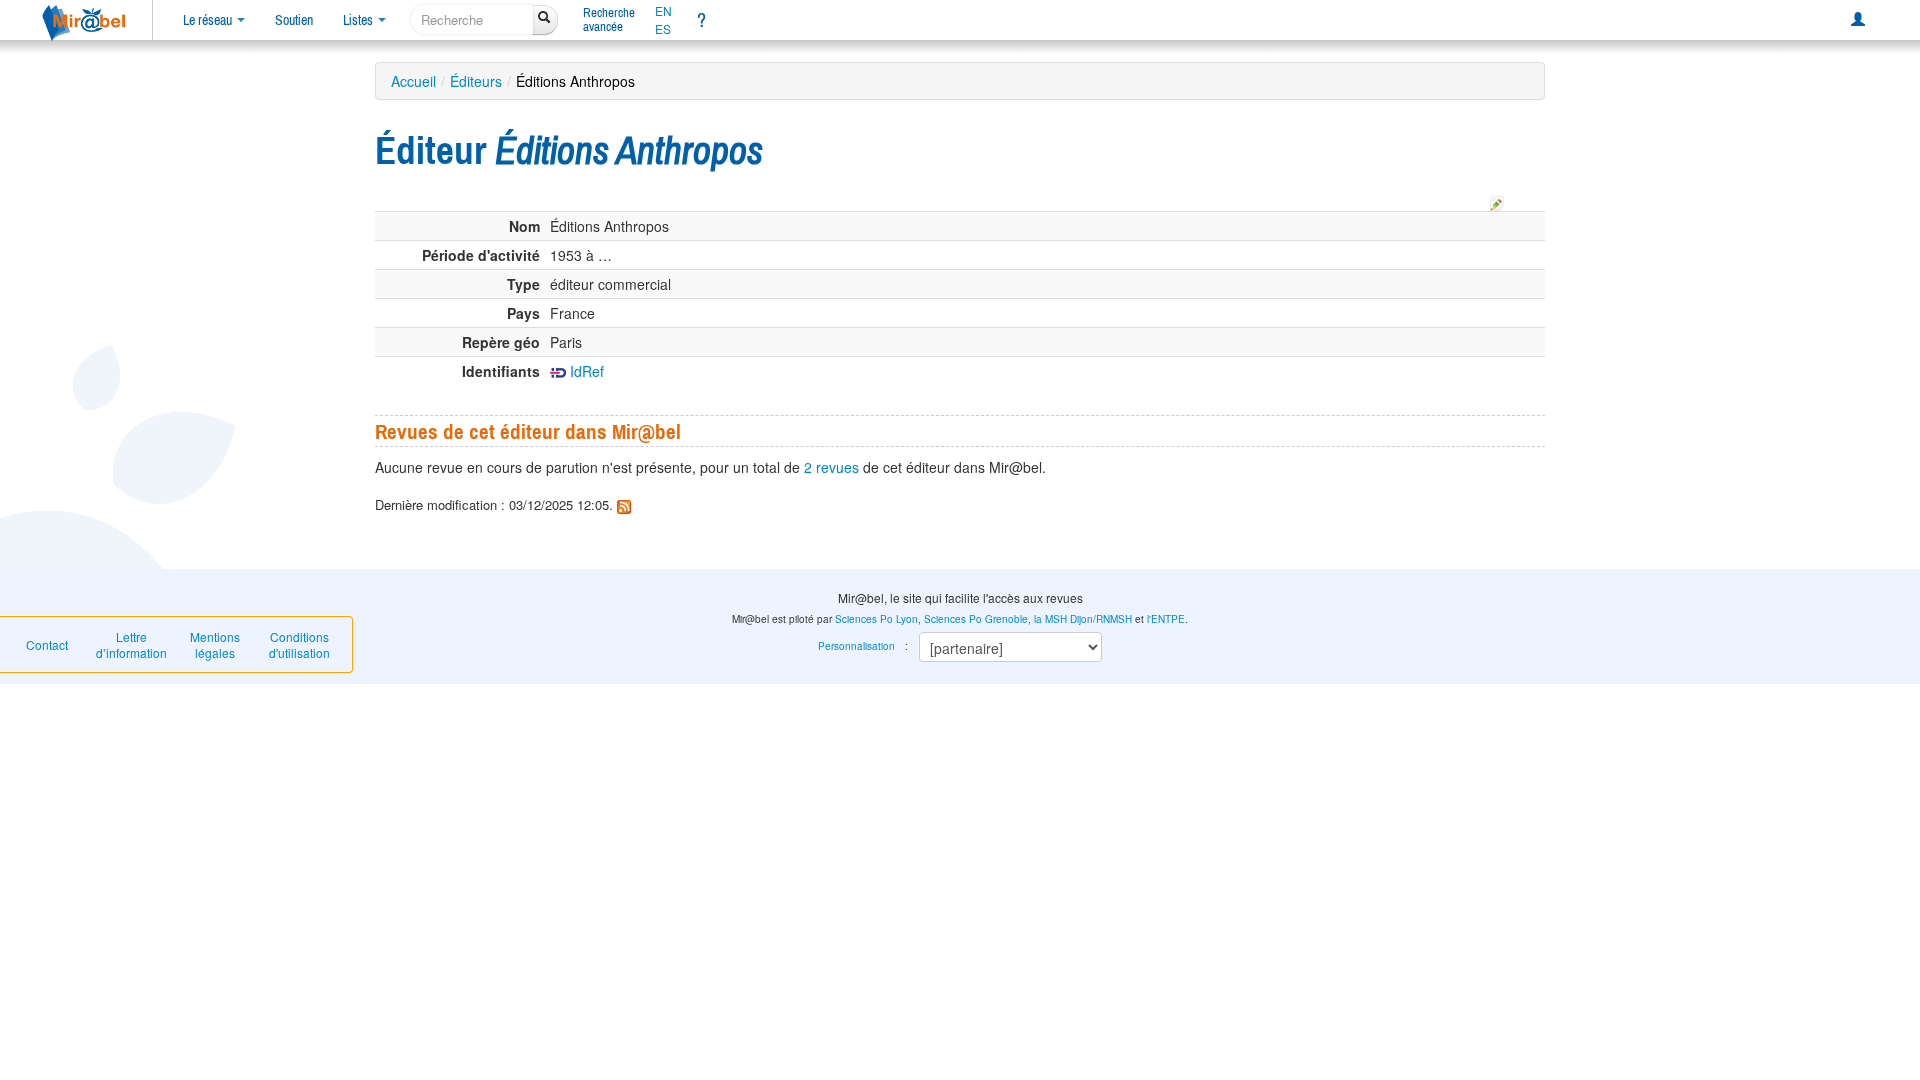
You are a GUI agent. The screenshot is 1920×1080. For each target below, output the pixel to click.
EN (663, 11)
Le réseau (209, 20)
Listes (359, 20)
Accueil (413, 81)
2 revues (831, 467)
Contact (47, 644)
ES (663, 29)
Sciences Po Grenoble (976, 619)
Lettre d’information (131, 644)
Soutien (294, 20)
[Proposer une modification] (1497, 200)
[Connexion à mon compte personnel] (1858, 20)
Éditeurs (476, 81)
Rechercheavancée (609, 19)
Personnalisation (856, 646)
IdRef (585, 371)
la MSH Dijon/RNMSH (1083, 619)
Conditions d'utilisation (299, 644)
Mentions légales (215, 644)
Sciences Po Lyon (876, 619)
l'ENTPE (1166, 619)
